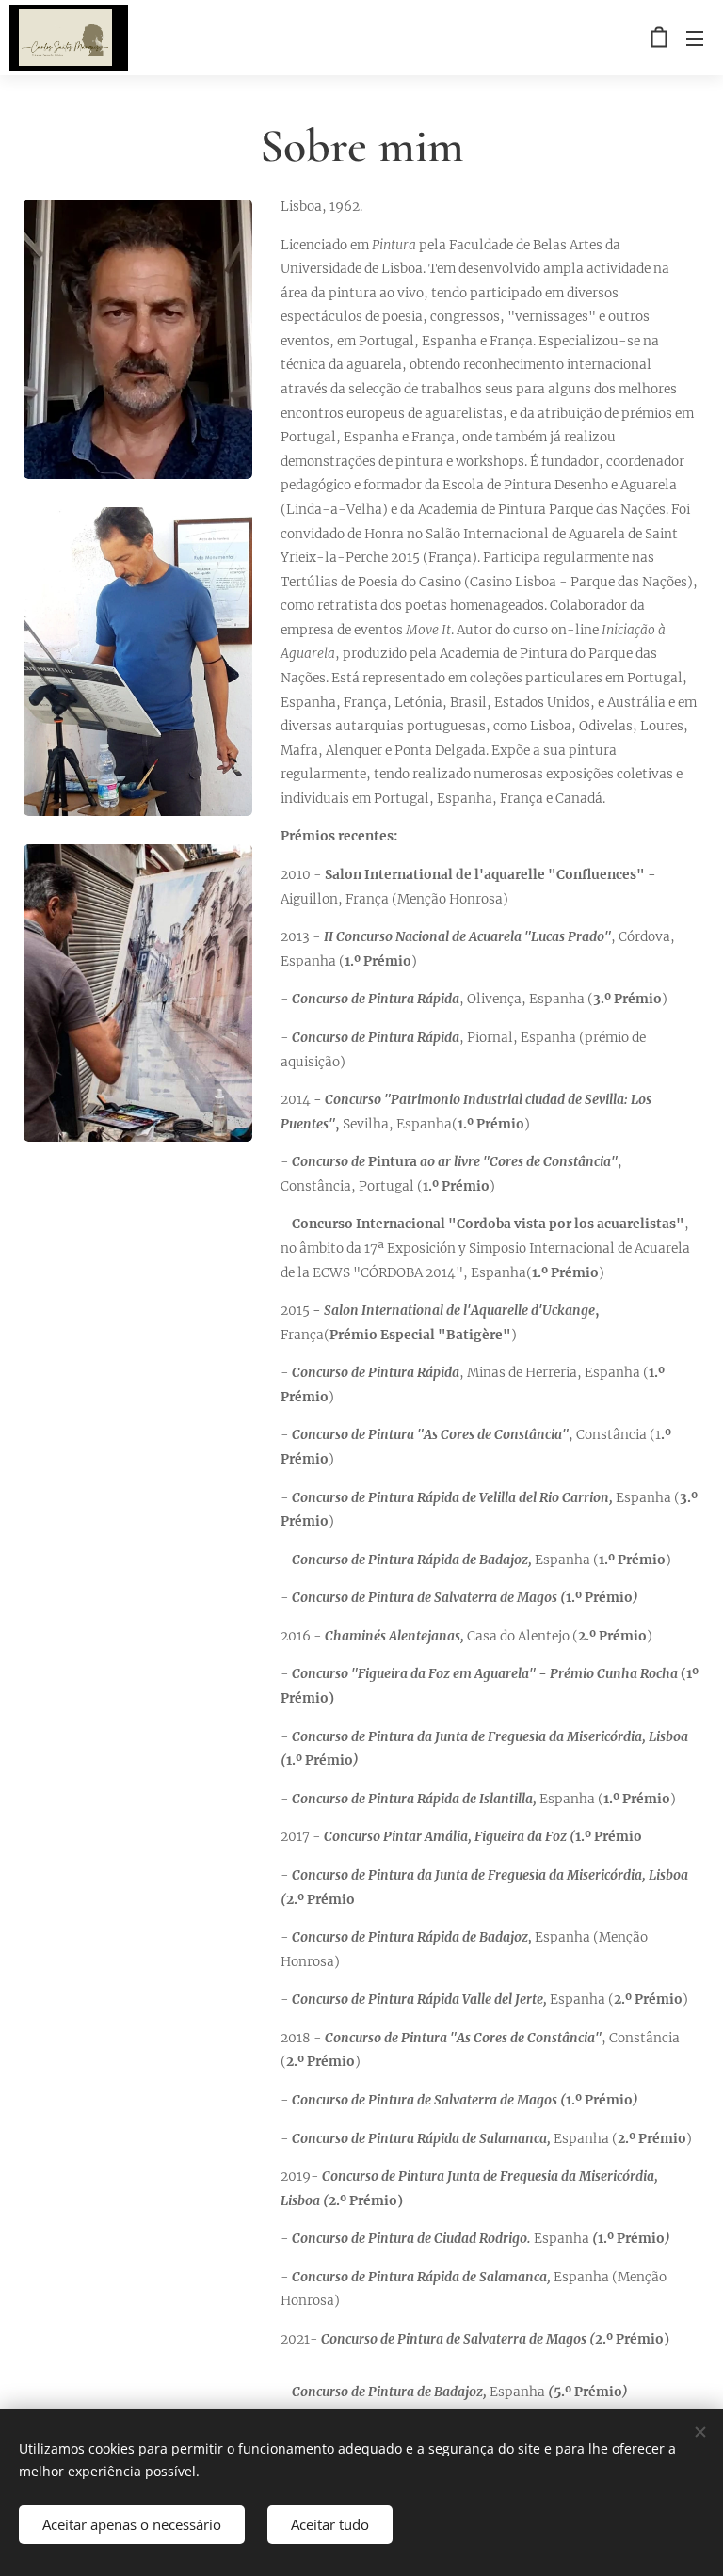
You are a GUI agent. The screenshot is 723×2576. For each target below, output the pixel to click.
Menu (695, 38)
